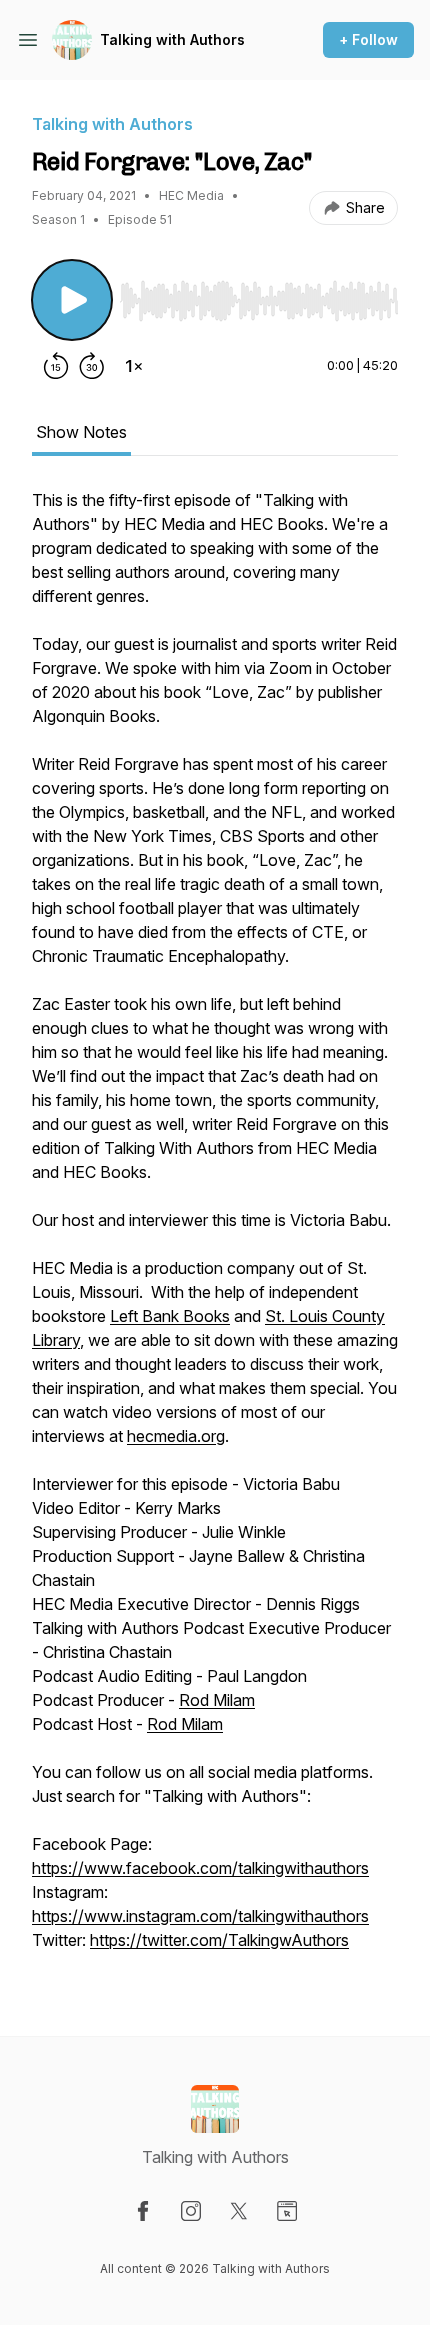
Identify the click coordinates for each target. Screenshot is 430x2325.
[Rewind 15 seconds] (56, 366)
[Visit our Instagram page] (191, 2211)
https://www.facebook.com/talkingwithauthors (200, 1868)
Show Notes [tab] (81, 432)
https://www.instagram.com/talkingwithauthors (200, 1916)
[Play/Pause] (72, 300)
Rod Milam (217, 1700)
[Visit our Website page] (287, 2211)
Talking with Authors (172, 39)
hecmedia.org (176, 1436)
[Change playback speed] (134, 366)
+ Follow (368, 39)
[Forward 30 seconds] (92, 366)
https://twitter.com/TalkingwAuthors (219, 1940)
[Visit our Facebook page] (143, 2211)
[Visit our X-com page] (239, 2211)
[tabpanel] (215, 1230)
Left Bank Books (170, 1316)
